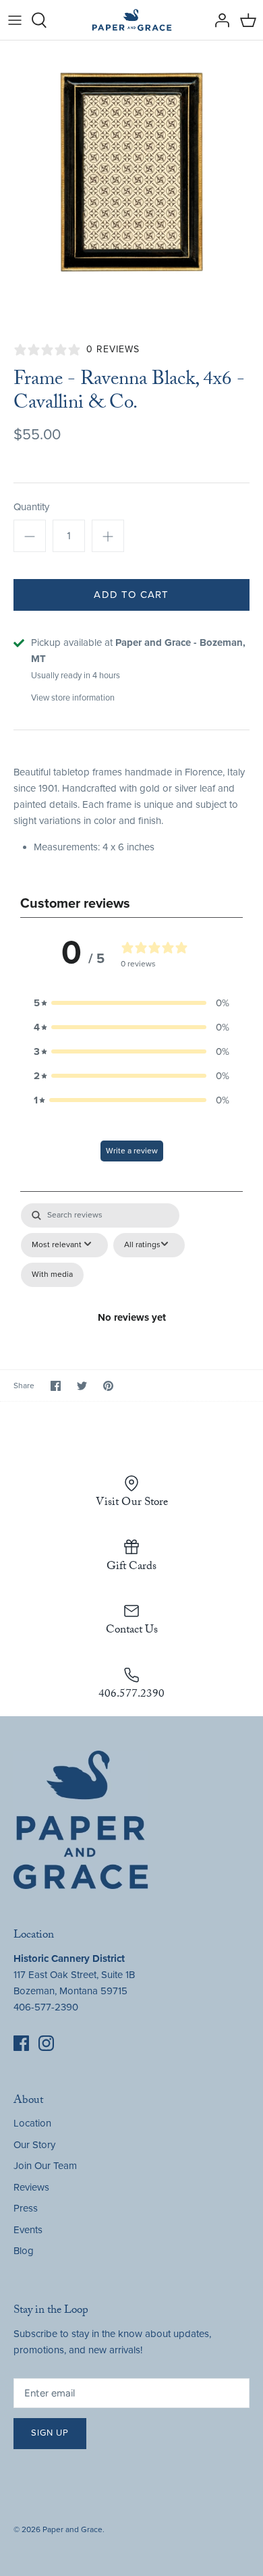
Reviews (31, 2187)
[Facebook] (21, 2043)
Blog (24, 2251)
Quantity (31, 507)
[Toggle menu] (15, 20)
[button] (131, 1003)
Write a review (132, 1151)
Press (26, 2208)
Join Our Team (45, 2166)
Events (28, 2230)
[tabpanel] (131, 1266)
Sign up (50, 2433)
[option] (131, 172)
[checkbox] (52, 1275)
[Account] (218, 20)
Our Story (34, 2145)
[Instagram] (46, 2043)
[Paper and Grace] (132, 20)
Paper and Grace (72, 2529)
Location (32, 2123)
